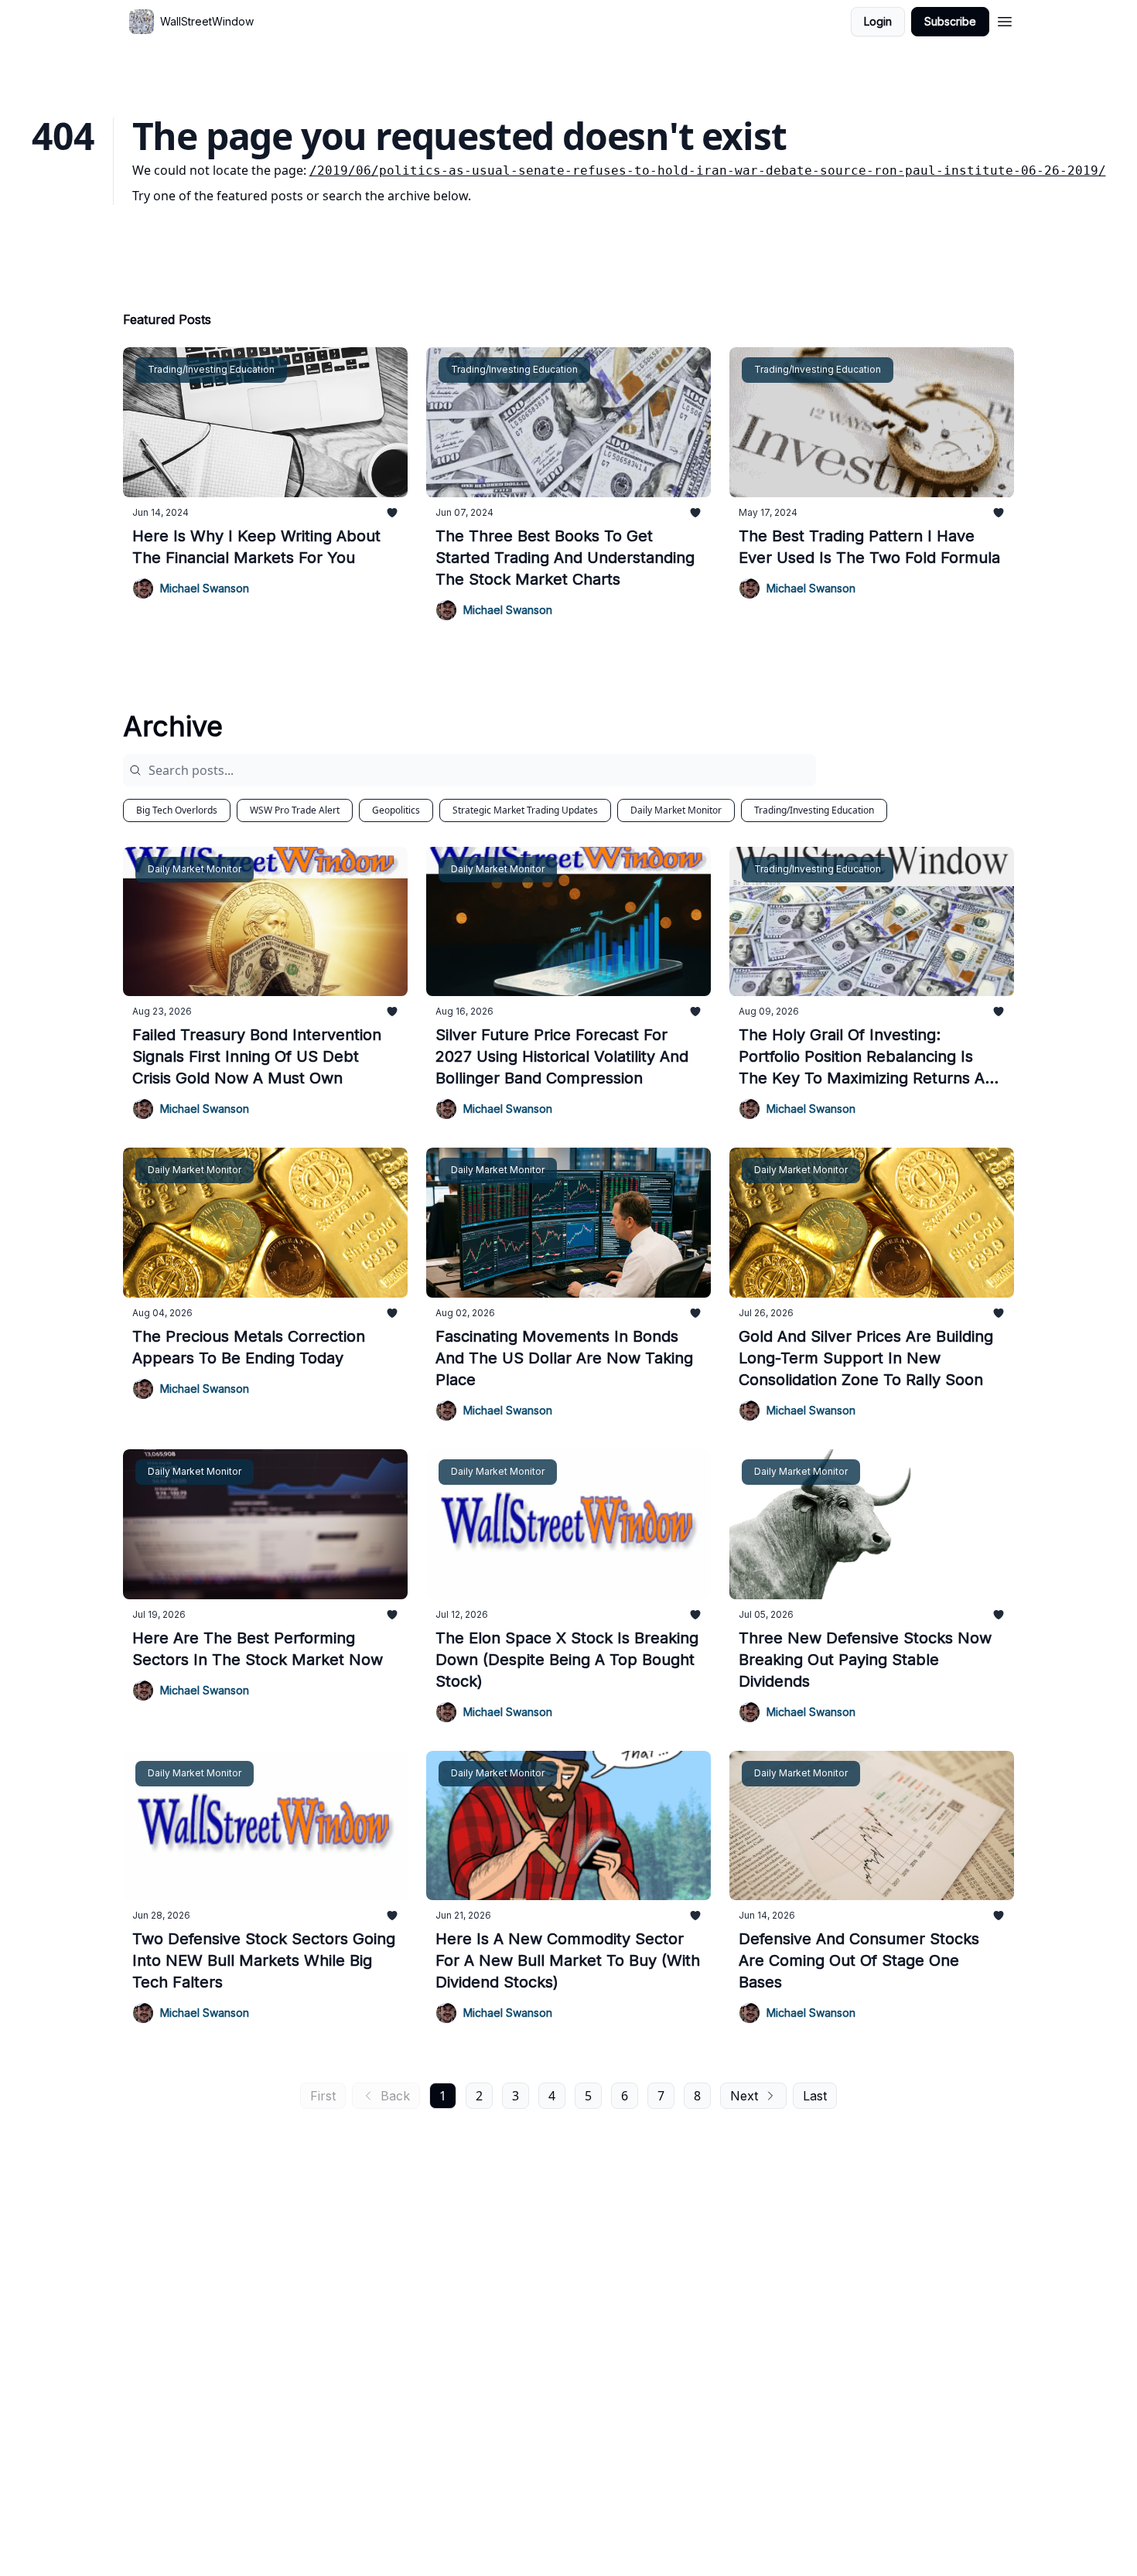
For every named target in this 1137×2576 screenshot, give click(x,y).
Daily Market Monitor (676, 810)
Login (878, 21)
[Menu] (1005, 19)
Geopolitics (396, 810)
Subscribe (950, 21)
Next (744, 2096)
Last (815, 2096)
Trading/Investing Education (814, 810)
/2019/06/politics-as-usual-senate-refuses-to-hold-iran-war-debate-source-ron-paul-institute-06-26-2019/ (708, 171)
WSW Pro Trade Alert (295, 810)
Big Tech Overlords (177, 810)
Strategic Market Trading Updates (525, 810)
